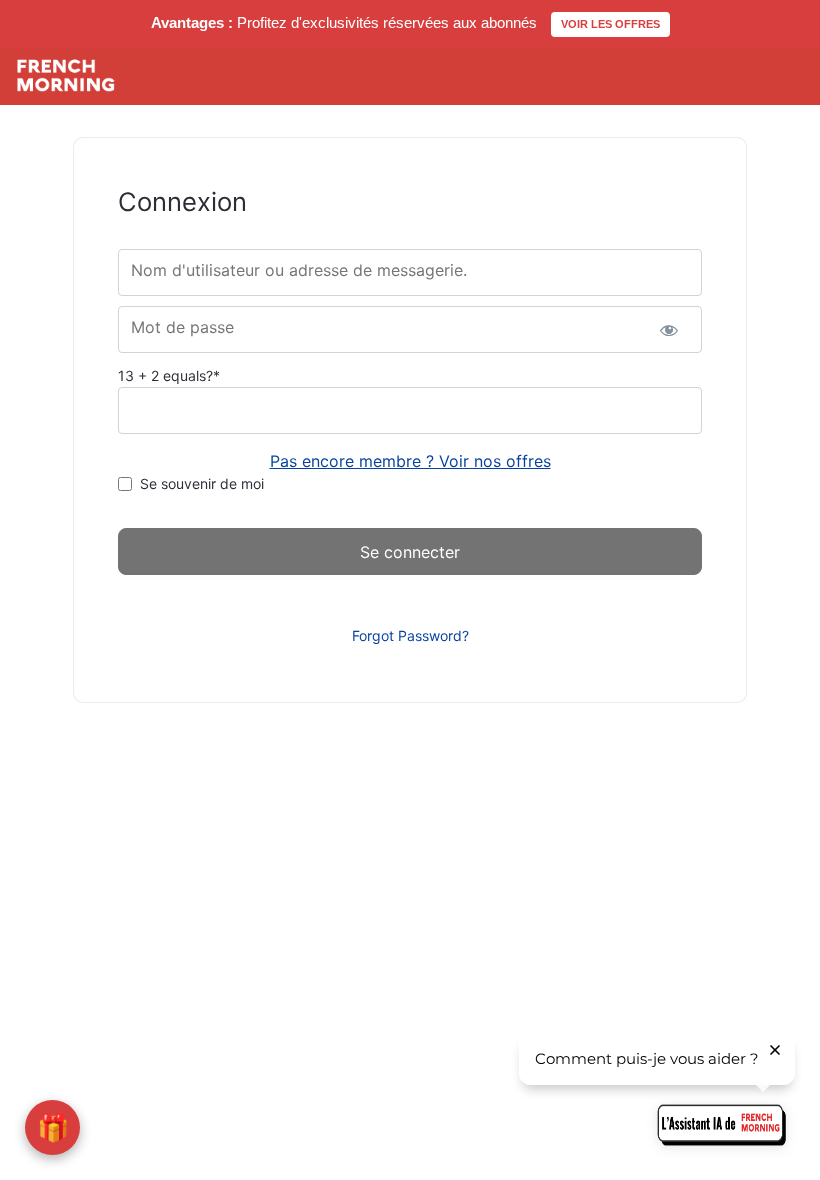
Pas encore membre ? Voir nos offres (410, 461)
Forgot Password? (410, 635)
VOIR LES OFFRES (610, 24)
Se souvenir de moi (202, 483)
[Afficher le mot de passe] (669, 329)
